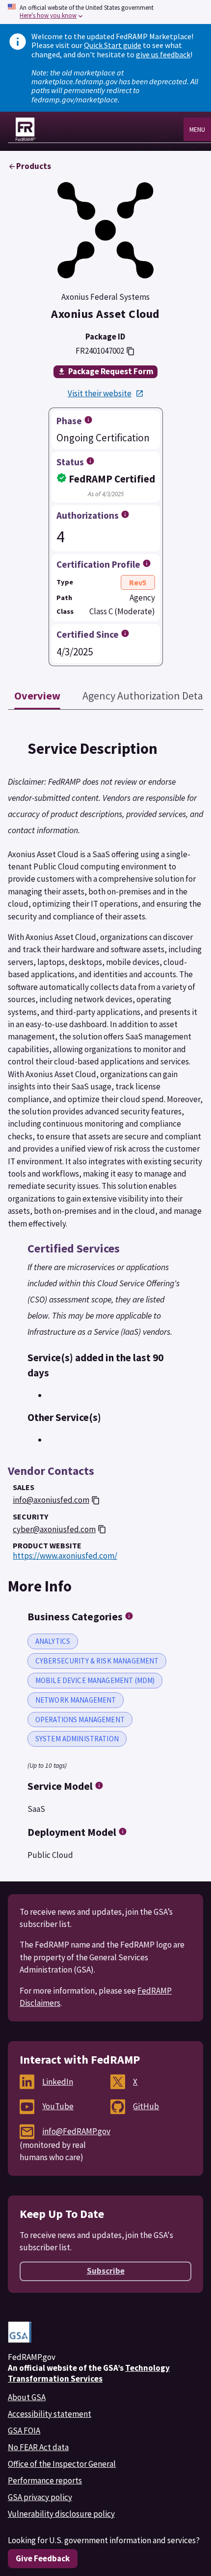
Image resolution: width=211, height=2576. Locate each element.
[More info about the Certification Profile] (147, 563)
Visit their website (100, 394)
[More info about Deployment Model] (123, 1831)
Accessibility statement (50, 2414)
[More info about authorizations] (125, 514)
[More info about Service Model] (99, 1785)
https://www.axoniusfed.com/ (65, 1556)
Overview (37, 696)
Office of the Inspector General (62, 2464)
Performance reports (45, 2480)
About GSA (27, 2397)
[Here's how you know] (105, 12)
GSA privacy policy (40, 2497)
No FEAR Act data (38, 2447)
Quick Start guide (113, 45)
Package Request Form (111, 371)
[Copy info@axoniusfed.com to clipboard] (96, 1500)
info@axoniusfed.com (51, 1500)
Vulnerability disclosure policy (61, 2514)
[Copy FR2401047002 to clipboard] (131, 351)
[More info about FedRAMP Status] (90, 461)
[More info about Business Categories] (129, 1616)
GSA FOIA (24, 2431)
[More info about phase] (88, 420)
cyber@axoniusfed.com (54, 1529)
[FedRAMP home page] (26, 129)
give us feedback (163, 54)
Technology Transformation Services (89, 2373)
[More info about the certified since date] (125, 633)
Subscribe (106, 2271)
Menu (197, 129)
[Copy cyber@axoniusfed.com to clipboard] (102, 1529)
